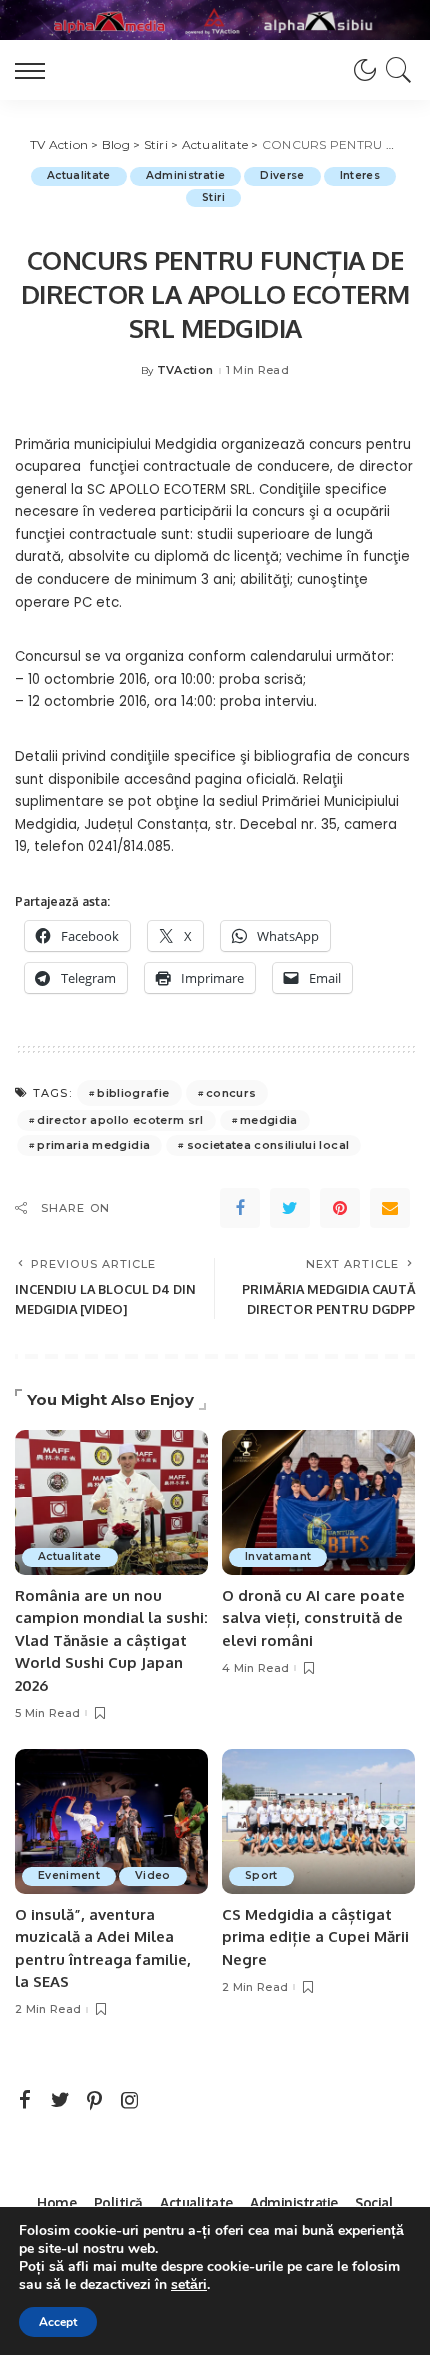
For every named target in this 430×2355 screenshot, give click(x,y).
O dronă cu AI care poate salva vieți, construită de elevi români (313, 1618)
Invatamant (278, 1556)
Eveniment (69, 1875)
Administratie (185, 175)
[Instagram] (130, 2101)
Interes (360, 175)
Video (153, 1875)
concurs (231, 1093)
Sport (261, 1875)
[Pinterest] (340, 1208)
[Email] (390, 1208)
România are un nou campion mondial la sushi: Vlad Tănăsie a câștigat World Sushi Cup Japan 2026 (111, 1640)
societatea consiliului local (268, 1145)
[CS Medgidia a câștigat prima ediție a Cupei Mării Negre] (318, 1821)
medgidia (269, 1120)
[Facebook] (240, 1208)
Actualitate (79, 175)
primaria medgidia (93, 1145)
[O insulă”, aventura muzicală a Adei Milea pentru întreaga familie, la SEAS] (111, 1821)
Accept (58, 2322)
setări (189, 2285)
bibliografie (133, 1093)
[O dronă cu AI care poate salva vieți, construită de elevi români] (318, 1502)
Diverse (282, 175)
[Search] (395, 70)
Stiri (213, 197)
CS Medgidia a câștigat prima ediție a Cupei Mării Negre (315, 1937)
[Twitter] (290, 1208)
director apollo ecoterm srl (120, 1120)
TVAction (185, 370)
